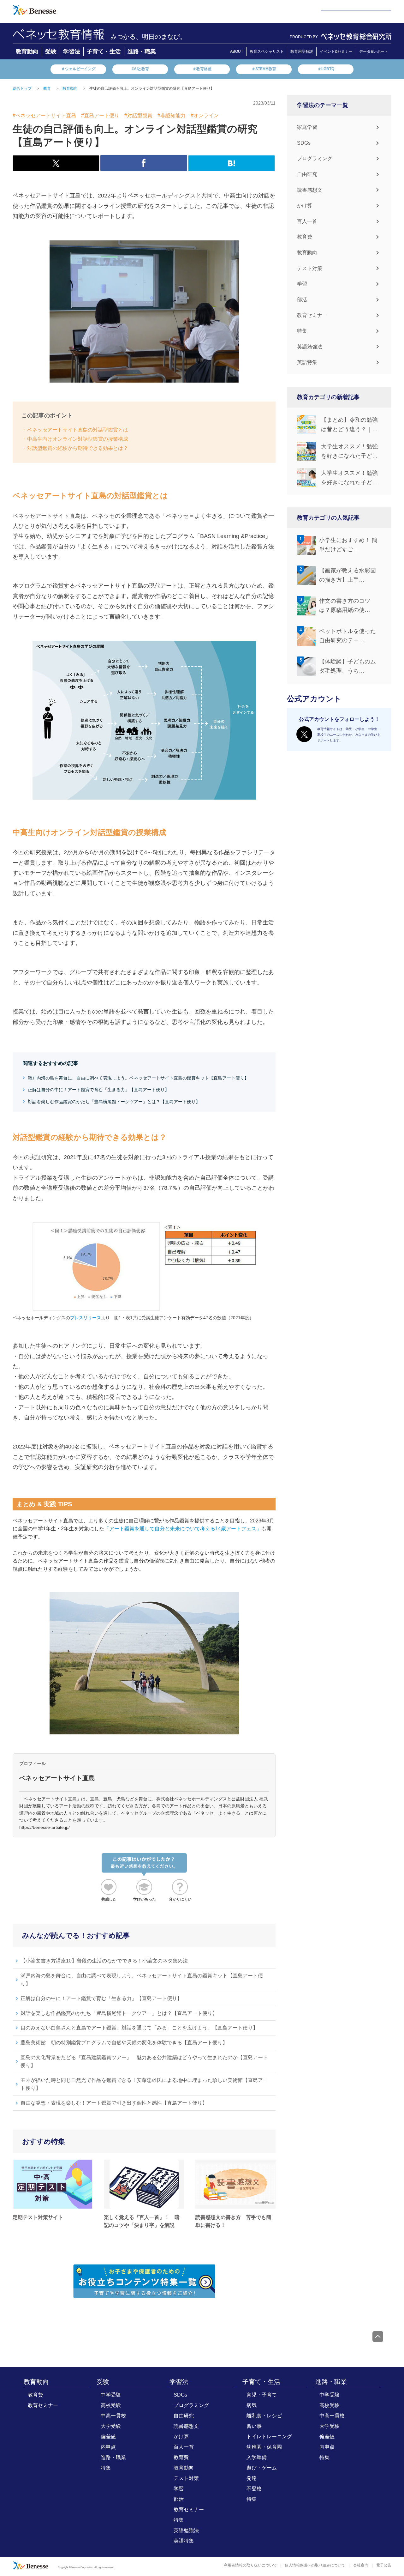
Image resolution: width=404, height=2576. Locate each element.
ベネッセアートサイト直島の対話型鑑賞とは (78, 430)
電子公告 (384, 2565)
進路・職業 (142, 51)
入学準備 (257, 2457)
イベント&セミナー (336, 51)
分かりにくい (180, 1899)
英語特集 (307, 362)
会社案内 (361, 2565)
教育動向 (27, 51)
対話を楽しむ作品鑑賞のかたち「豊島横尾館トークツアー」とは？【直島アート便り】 (114, 1102)
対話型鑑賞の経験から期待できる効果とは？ (78, 448)
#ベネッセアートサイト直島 (44, 115)
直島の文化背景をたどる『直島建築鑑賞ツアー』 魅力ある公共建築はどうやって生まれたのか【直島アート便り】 (144, 2062)
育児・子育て (262, 2395)
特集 (302, 331)
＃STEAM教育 (264, 69)
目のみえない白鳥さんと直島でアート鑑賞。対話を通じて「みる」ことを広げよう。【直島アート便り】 (139, 2028)
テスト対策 (310, 268)
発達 (252, 2478)
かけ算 (305, 206)
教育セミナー (312, 315)
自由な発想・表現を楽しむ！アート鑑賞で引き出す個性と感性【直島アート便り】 (114, 2103)
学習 (302, 284)
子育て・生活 (104, 51)
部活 (302, 300)
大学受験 (111, 2426)
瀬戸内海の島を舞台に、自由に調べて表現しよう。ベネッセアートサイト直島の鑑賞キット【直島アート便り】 (138, 1078)
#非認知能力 (172, 115)
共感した (109, 1899)
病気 (252, 2405)
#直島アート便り (100, 115)
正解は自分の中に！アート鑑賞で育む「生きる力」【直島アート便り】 (98, 1090)
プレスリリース (86, 1318)
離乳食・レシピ (264, 2416)
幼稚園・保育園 (264, 2447)
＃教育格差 (202, 69)
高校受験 (111, 2405)
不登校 (254, 2489)
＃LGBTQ (326, 69)
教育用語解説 (302, 51)
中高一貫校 (113, 2416)
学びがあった (145, 1899)
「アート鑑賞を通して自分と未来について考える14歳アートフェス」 (183, 1529)
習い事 (254, 2426)
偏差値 (108, 2437)
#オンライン (205, 115)
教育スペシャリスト (267, 51)
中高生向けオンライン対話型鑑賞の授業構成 (78, 439)
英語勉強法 (310, 347)
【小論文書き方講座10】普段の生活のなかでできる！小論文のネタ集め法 (104, 1961)
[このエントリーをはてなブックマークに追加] (232, 168)
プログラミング (315, 158)
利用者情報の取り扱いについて (250, 2565)
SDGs (304, 143)
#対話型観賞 (138, 115)
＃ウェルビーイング (78, 69)
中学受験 (111, 2395)
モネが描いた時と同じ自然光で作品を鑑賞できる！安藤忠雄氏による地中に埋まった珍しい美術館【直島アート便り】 (144, 2084)
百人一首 (307, 221)
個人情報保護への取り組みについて (315, 2565)
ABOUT (237, 51)
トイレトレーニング (269, 2437)
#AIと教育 (140, 69)
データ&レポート (374, 51)
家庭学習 (307, 127)
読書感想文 (310, 190)
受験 (51, 51)
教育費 (305, 237)
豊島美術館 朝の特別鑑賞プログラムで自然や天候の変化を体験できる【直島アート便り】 (124, 2043)
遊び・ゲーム (262, 2468)
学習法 (72, 51)
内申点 (108, 2447)
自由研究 (307, 174)
